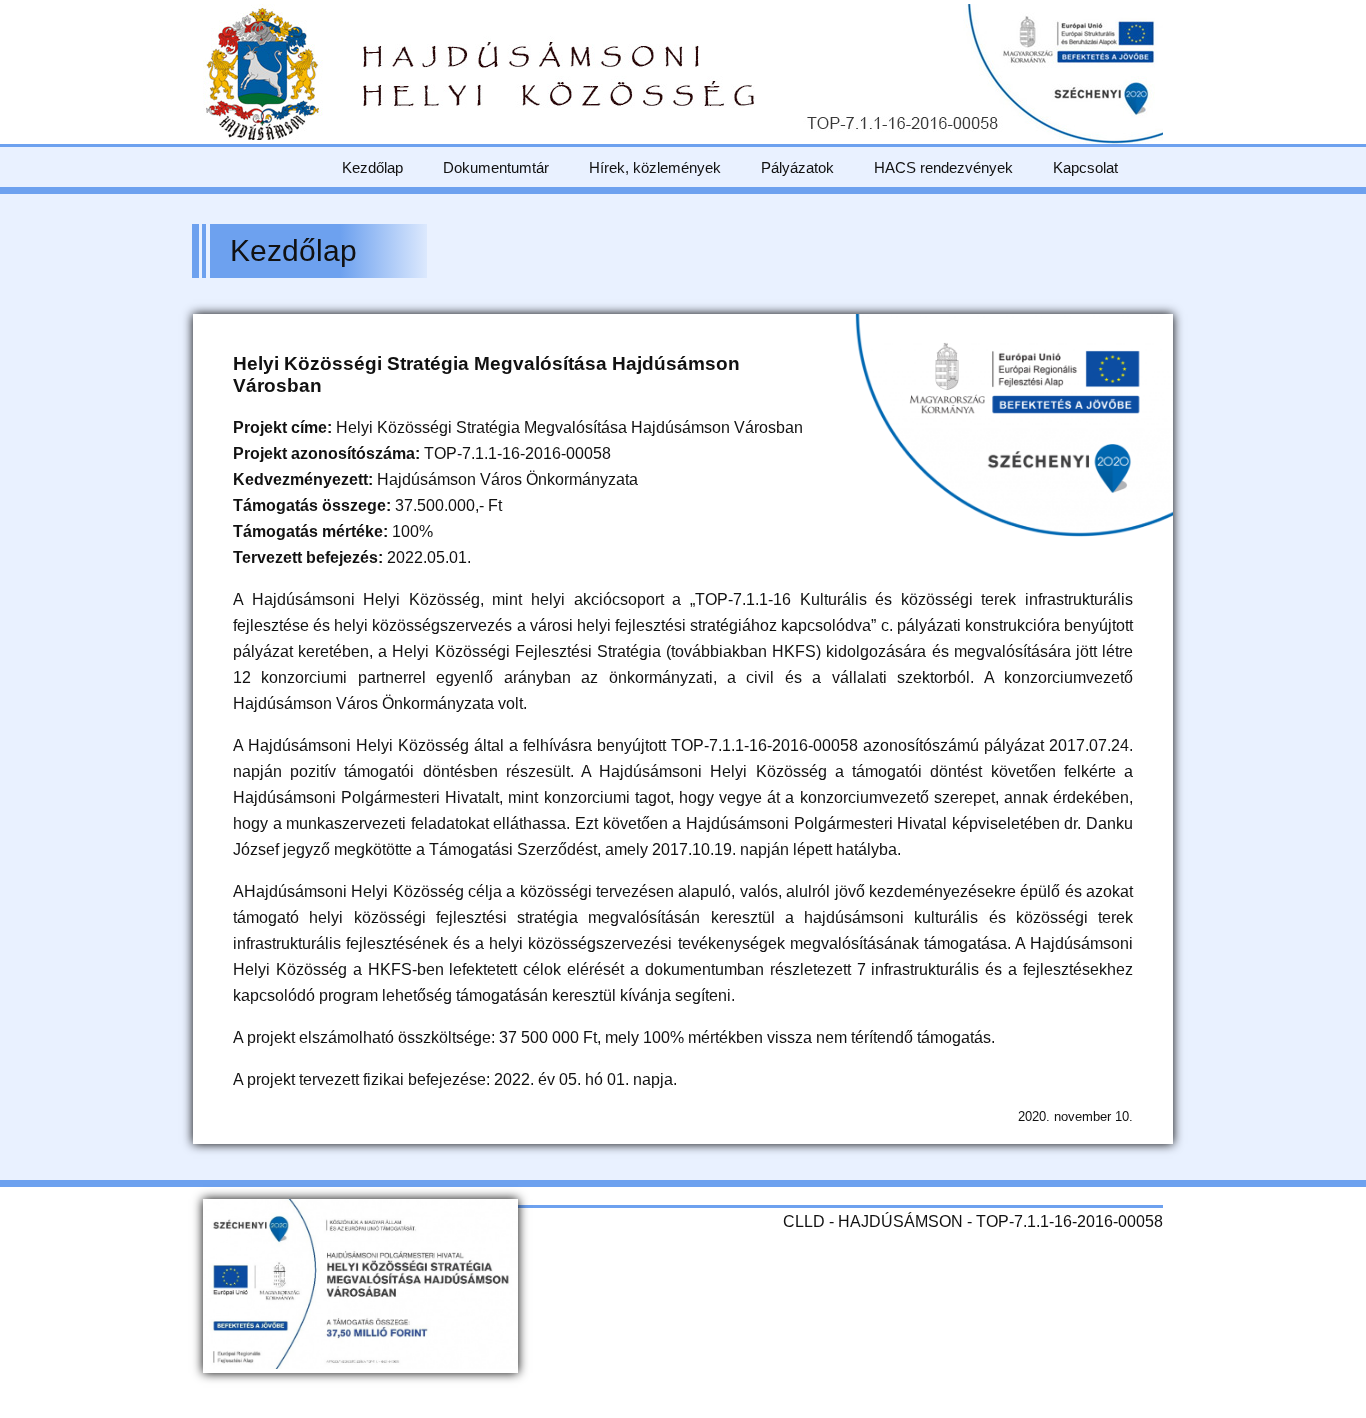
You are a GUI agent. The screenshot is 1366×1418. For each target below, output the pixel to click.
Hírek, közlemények (655, 167)
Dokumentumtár (496, 167)
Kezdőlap (372, 167)
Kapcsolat (1085, 167)
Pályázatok (797, 167)
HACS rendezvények (943, 167)
